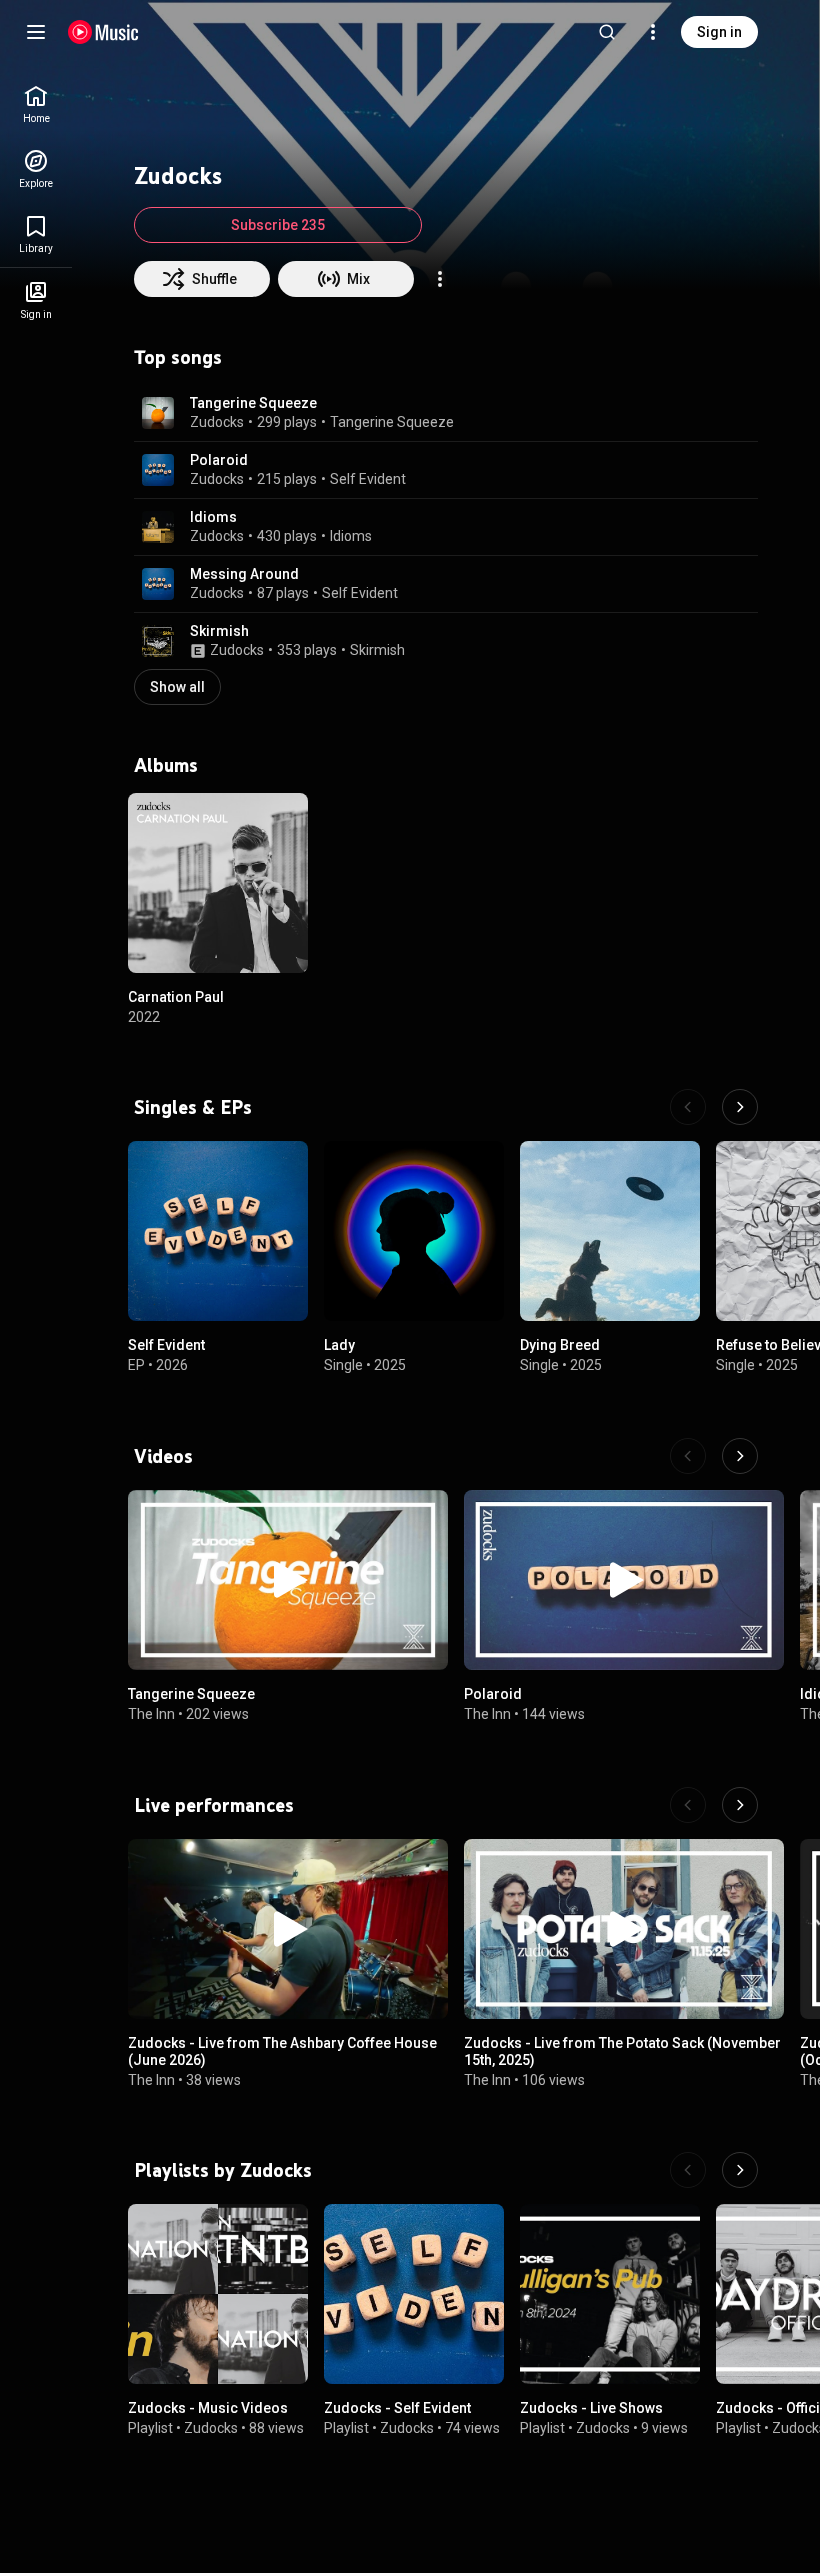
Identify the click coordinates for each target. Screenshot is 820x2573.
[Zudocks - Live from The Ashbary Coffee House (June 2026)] (288, 1929)
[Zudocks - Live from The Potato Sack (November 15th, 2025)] (624, 1929)
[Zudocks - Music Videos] (218, 2294)
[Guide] (36, 32)
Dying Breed (560, 1345)
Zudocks (217, 422)
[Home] (103, 32)
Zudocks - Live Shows (591, 2408)
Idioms (213, 517)
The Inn (151, 1714)
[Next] (740, 1107)
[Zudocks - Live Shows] (610, 2294)
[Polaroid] (624, 1580)
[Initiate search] (607, 32)
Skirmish (219, 631)
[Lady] (414, 1231)
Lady (339, 1345)
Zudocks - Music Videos (208, 2408)
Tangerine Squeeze (253, 403)
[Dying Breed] (610, 1231)
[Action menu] (440, 279)
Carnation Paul (176, 997)
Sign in (719, 32)
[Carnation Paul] (218, 883)
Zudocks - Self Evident (397, 2408)
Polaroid (219, 460)
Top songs (178, 357)
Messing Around (244, 574)
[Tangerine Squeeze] (288, 1580)
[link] (36, 104)
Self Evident (368, 479)
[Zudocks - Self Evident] (414, 2294)
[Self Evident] (218, 1231)
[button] (158, 413)
